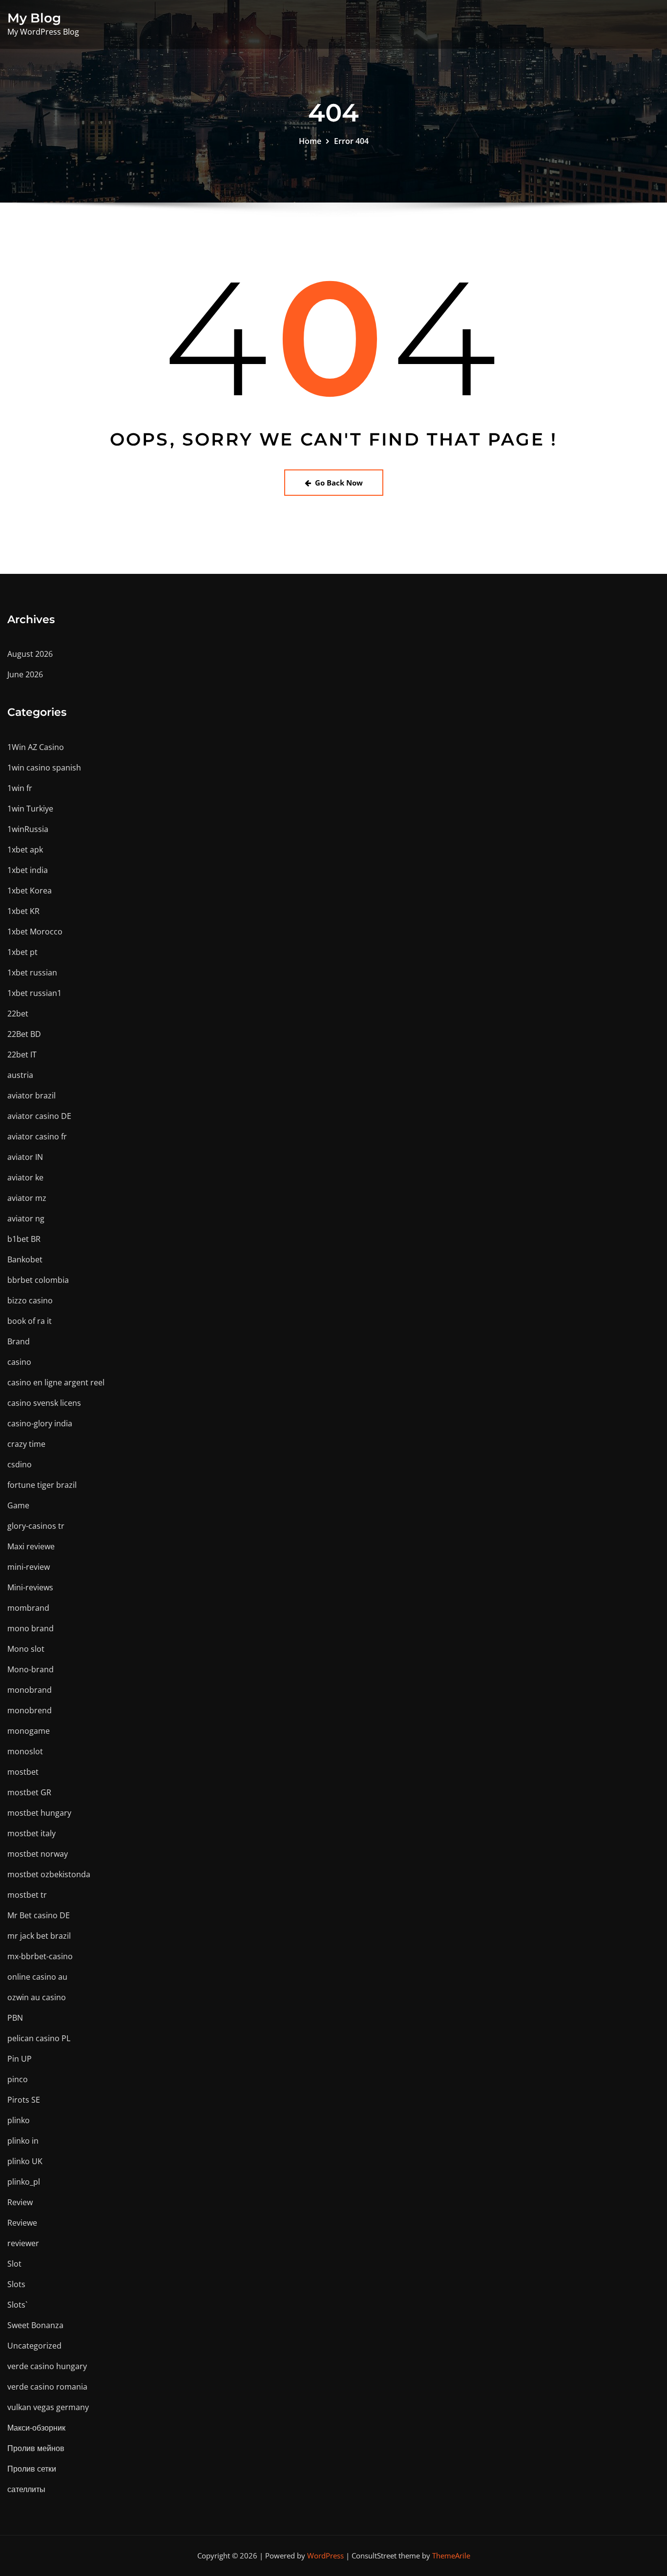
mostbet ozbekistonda (49, 1874)
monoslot (25, 1751)
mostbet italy (31, 1833)
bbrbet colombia (38, 1280)
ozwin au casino (37, 1997)
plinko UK (25, 2161)
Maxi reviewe (31, 1546)
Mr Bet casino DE (39, 1915)
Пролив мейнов (36, 2448)
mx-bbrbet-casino (40, 1956)
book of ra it (30, 1321)
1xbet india (28, 870)
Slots (16, 2284)
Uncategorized (34, 2346)
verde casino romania (47, 2387)
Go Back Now (339, 483)
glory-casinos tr (36, 1526)
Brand (19, 1341)
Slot (14, 2264)
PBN (15, 2018)
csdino (20, 1464)
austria (20, 1075)
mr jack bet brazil (39, 1936)
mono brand (31, 1628)
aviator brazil (31, 1095)
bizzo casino (30, 1300)
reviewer (23, 2243)
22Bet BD (24, 1034)
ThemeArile (451, 2556)
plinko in (23, 2141)
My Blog (34, 18)
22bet (18, 1014)
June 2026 (25, 674)
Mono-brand (31, 1669)
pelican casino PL (39, 2038)
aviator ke (25, 1177)
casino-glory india (40, 1423)
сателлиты (26, 2489)
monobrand (30, 1690)
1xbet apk (25, 850)
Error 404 (351, 141)
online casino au (37, 1977)
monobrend (30, 1710)
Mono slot (26, 1649)
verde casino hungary (47, 2366)
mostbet (23, 1772)
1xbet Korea (30, 891)
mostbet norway (38, 1854)
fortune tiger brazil (42, 1485)
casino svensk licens (44, 1403)
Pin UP (20, 2059)
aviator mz (27, 1198)
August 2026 (30, 654)
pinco (18, 2079)
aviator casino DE (39, 1116)
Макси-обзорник (36, 2428)
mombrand (28, 1608)
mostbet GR (29, 1792)
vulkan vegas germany (48, 2407)
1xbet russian (32, 973)
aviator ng (26, 1218)
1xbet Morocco (35, 932)
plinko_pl (24, 2182)
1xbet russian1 (34, 993)
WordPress (325, 2556)
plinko (19, 2120)
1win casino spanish (44, 768)
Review (20, 2202)
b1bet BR (24, 1239)
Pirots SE (24, 2100)
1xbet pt (22, 952)
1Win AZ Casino (36, 747)
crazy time (26, 1444)
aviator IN (25, 1157)
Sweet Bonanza (35, 2325)
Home (310, 141)
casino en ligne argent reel (56, 1382)
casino (19, 1362)
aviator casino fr (37, 1136)
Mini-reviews (30, 1587)
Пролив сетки (32, 2469)
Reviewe (22, 2223)
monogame (29, 1731)
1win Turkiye (30, 809)
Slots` (17, 2305)
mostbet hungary (39, 1813)
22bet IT (22, 1055)
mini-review (29, 1567)
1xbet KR (23, 911)
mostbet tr (27, 1895)
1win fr (20, 788)
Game (18, 1505)
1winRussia (28, 829)
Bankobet (25, 1259)
